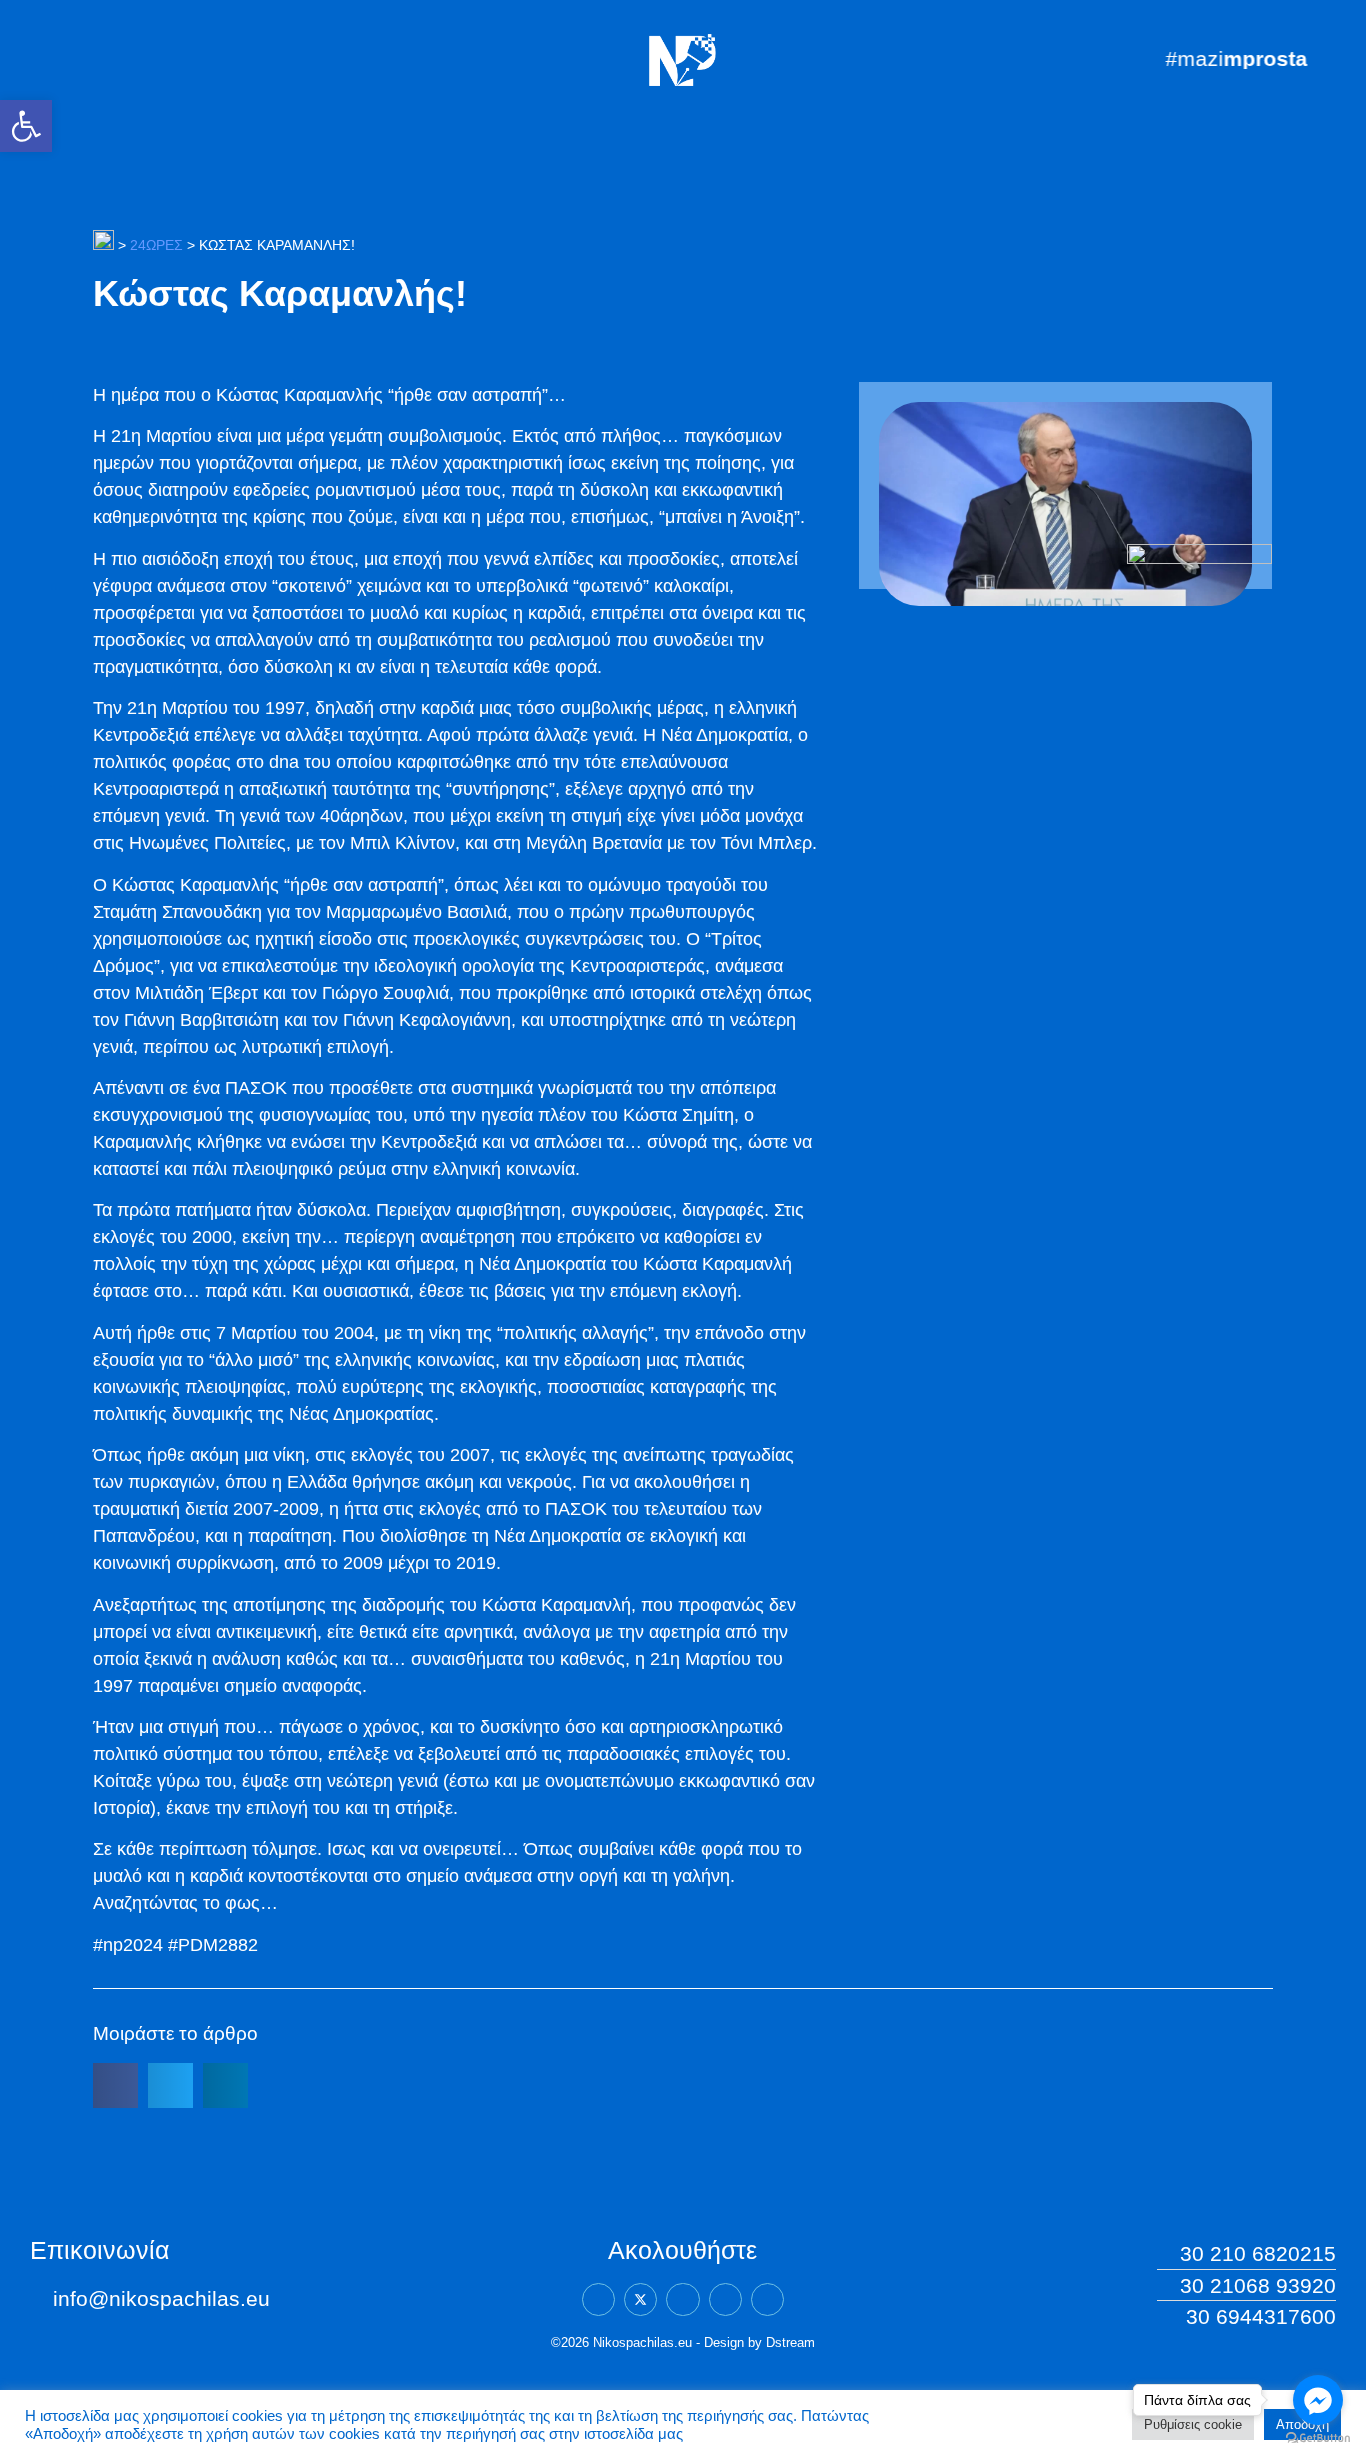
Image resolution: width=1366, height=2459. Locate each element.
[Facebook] (598, 2299)
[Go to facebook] (1318, 2400)
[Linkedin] (682, 2299)
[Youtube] (767, 2299)
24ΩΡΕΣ (156, 245)
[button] (26, 126)
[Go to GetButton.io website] (1318, 2438)
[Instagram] (725, 2299)
